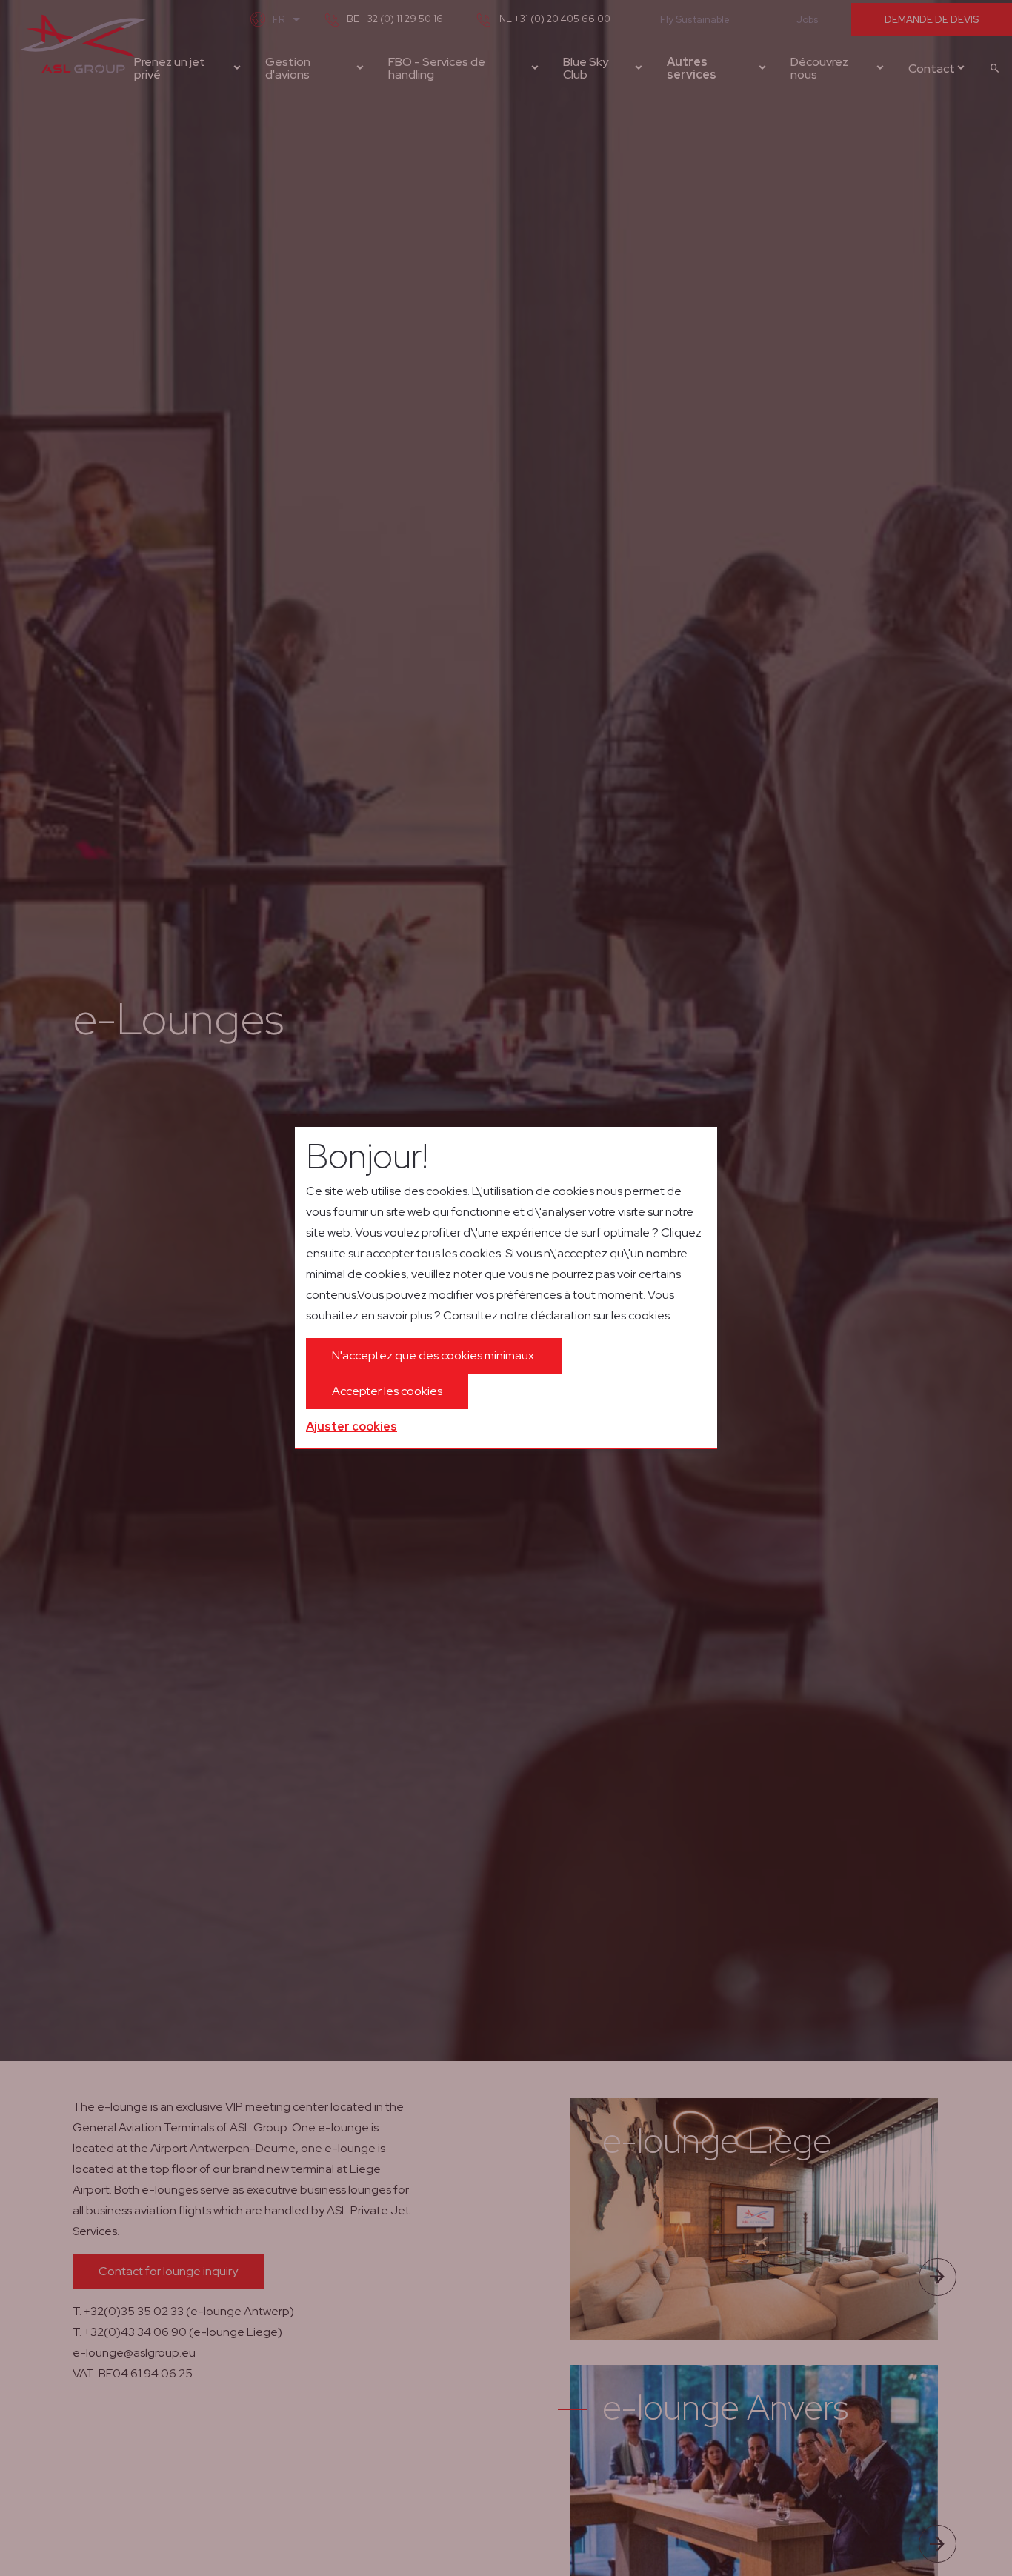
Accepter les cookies (387, 1391)
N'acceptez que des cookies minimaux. (434, 1355)
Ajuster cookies (352, 1427)
